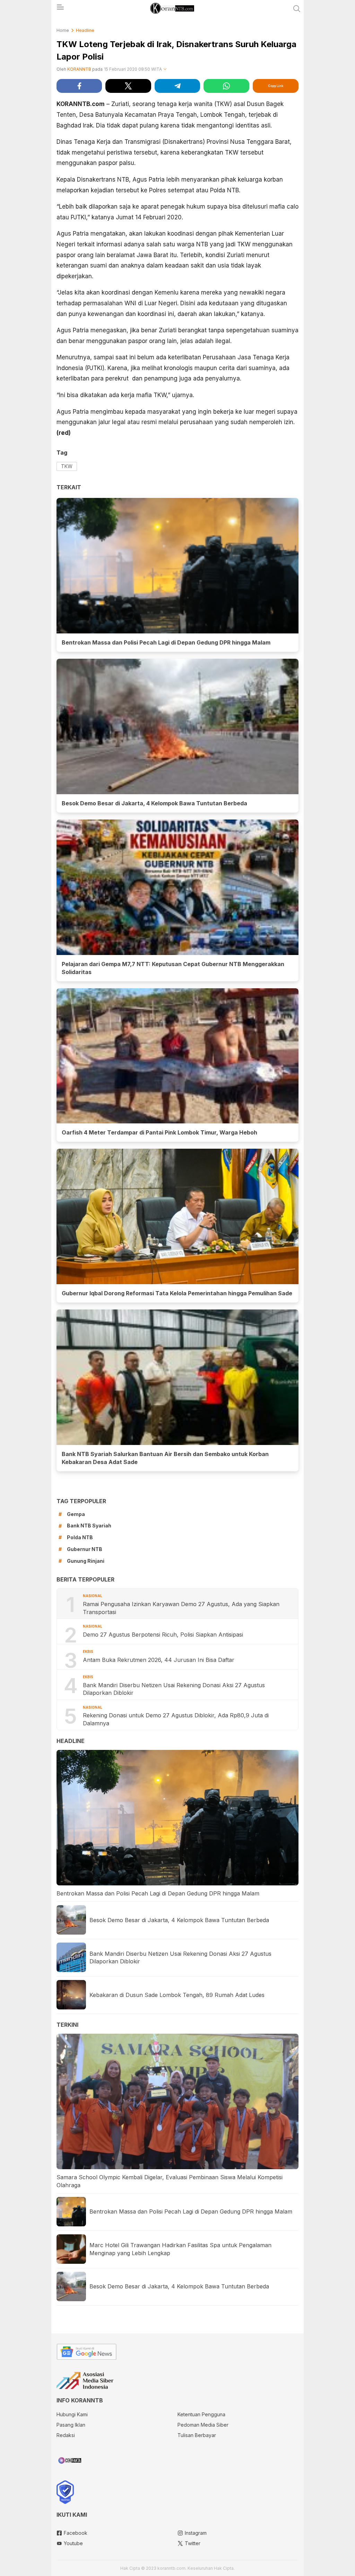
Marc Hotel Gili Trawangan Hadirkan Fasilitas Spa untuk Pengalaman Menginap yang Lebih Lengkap (180, 2249)
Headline (85, 30)
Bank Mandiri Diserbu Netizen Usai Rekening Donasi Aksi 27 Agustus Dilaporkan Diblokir (174, 1689)
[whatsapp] (226, 86)
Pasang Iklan (71, 2425)
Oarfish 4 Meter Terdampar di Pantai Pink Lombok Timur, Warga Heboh (159, 1132)
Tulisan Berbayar (197, 2435)
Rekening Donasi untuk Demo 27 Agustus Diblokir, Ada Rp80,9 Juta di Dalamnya (176, 1719)
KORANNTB (79, 69)
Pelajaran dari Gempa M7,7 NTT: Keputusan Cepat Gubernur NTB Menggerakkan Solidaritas (173, 968)
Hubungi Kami (72, 2414)
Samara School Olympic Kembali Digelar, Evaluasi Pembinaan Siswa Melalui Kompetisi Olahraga (170, 2181)
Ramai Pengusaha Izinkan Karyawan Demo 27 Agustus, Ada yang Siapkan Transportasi (181, 1608)
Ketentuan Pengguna (201, 2414)
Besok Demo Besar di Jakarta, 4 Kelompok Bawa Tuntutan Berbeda (154, 803)
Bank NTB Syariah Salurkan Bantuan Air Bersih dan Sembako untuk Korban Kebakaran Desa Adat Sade (165, 1458)
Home (63, 30)
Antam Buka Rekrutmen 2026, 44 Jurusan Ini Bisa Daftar (159, 1660)
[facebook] (79, 86)
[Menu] (60, 9)
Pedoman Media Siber (203, 2425)
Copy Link (276, 86)
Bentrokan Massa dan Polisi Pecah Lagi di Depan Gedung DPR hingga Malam (166, 642)
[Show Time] (165, 69)
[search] (297, 9)
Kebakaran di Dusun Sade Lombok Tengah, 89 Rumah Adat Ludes (177, 1995)
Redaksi (66, 2435)
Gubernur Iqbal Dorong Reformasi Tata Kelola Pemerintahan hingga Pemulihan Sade (177, 1293)
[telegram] (177, 86)
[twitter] (128, 86)
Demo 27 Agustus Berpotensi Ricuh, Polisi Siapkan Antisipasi (163, 1635)
